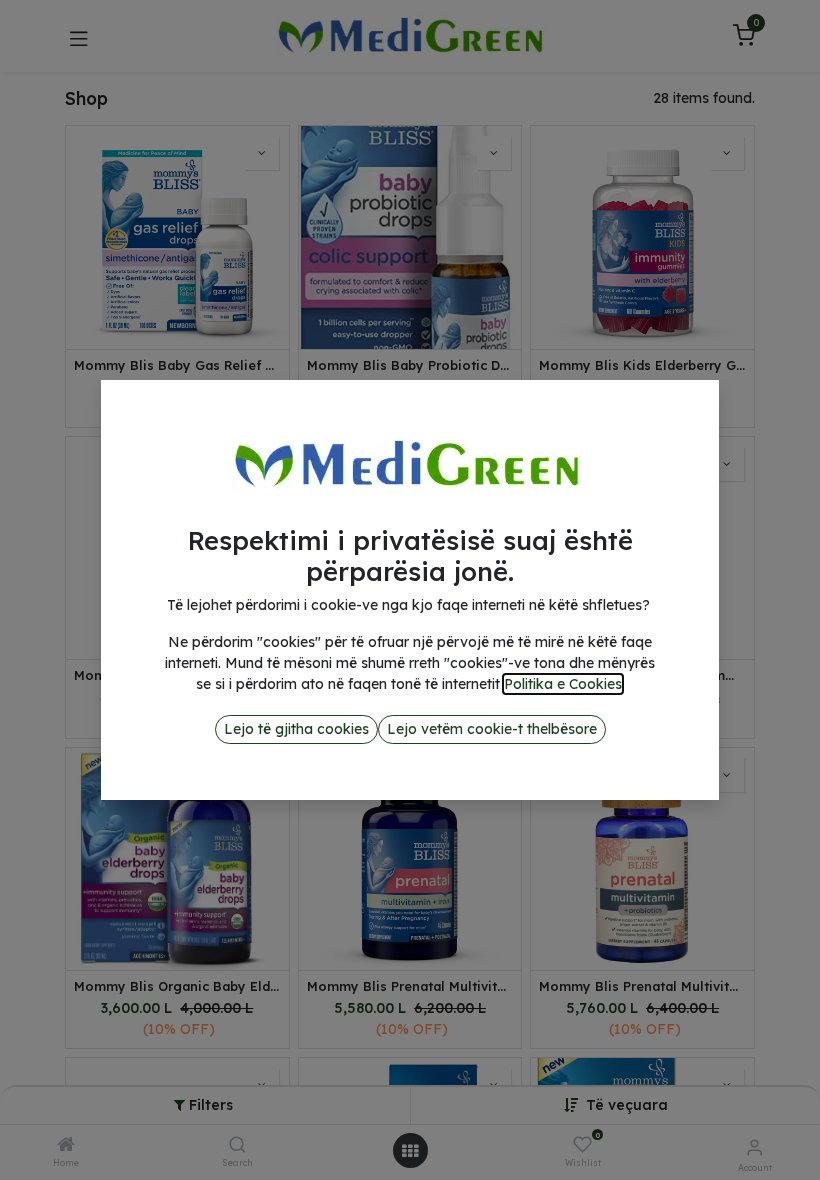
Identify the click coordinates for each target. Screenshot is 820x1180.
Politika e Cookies (563, 684)
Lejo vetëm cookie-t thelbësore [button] (492, 729)
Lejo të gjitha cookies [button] (296, 729)
